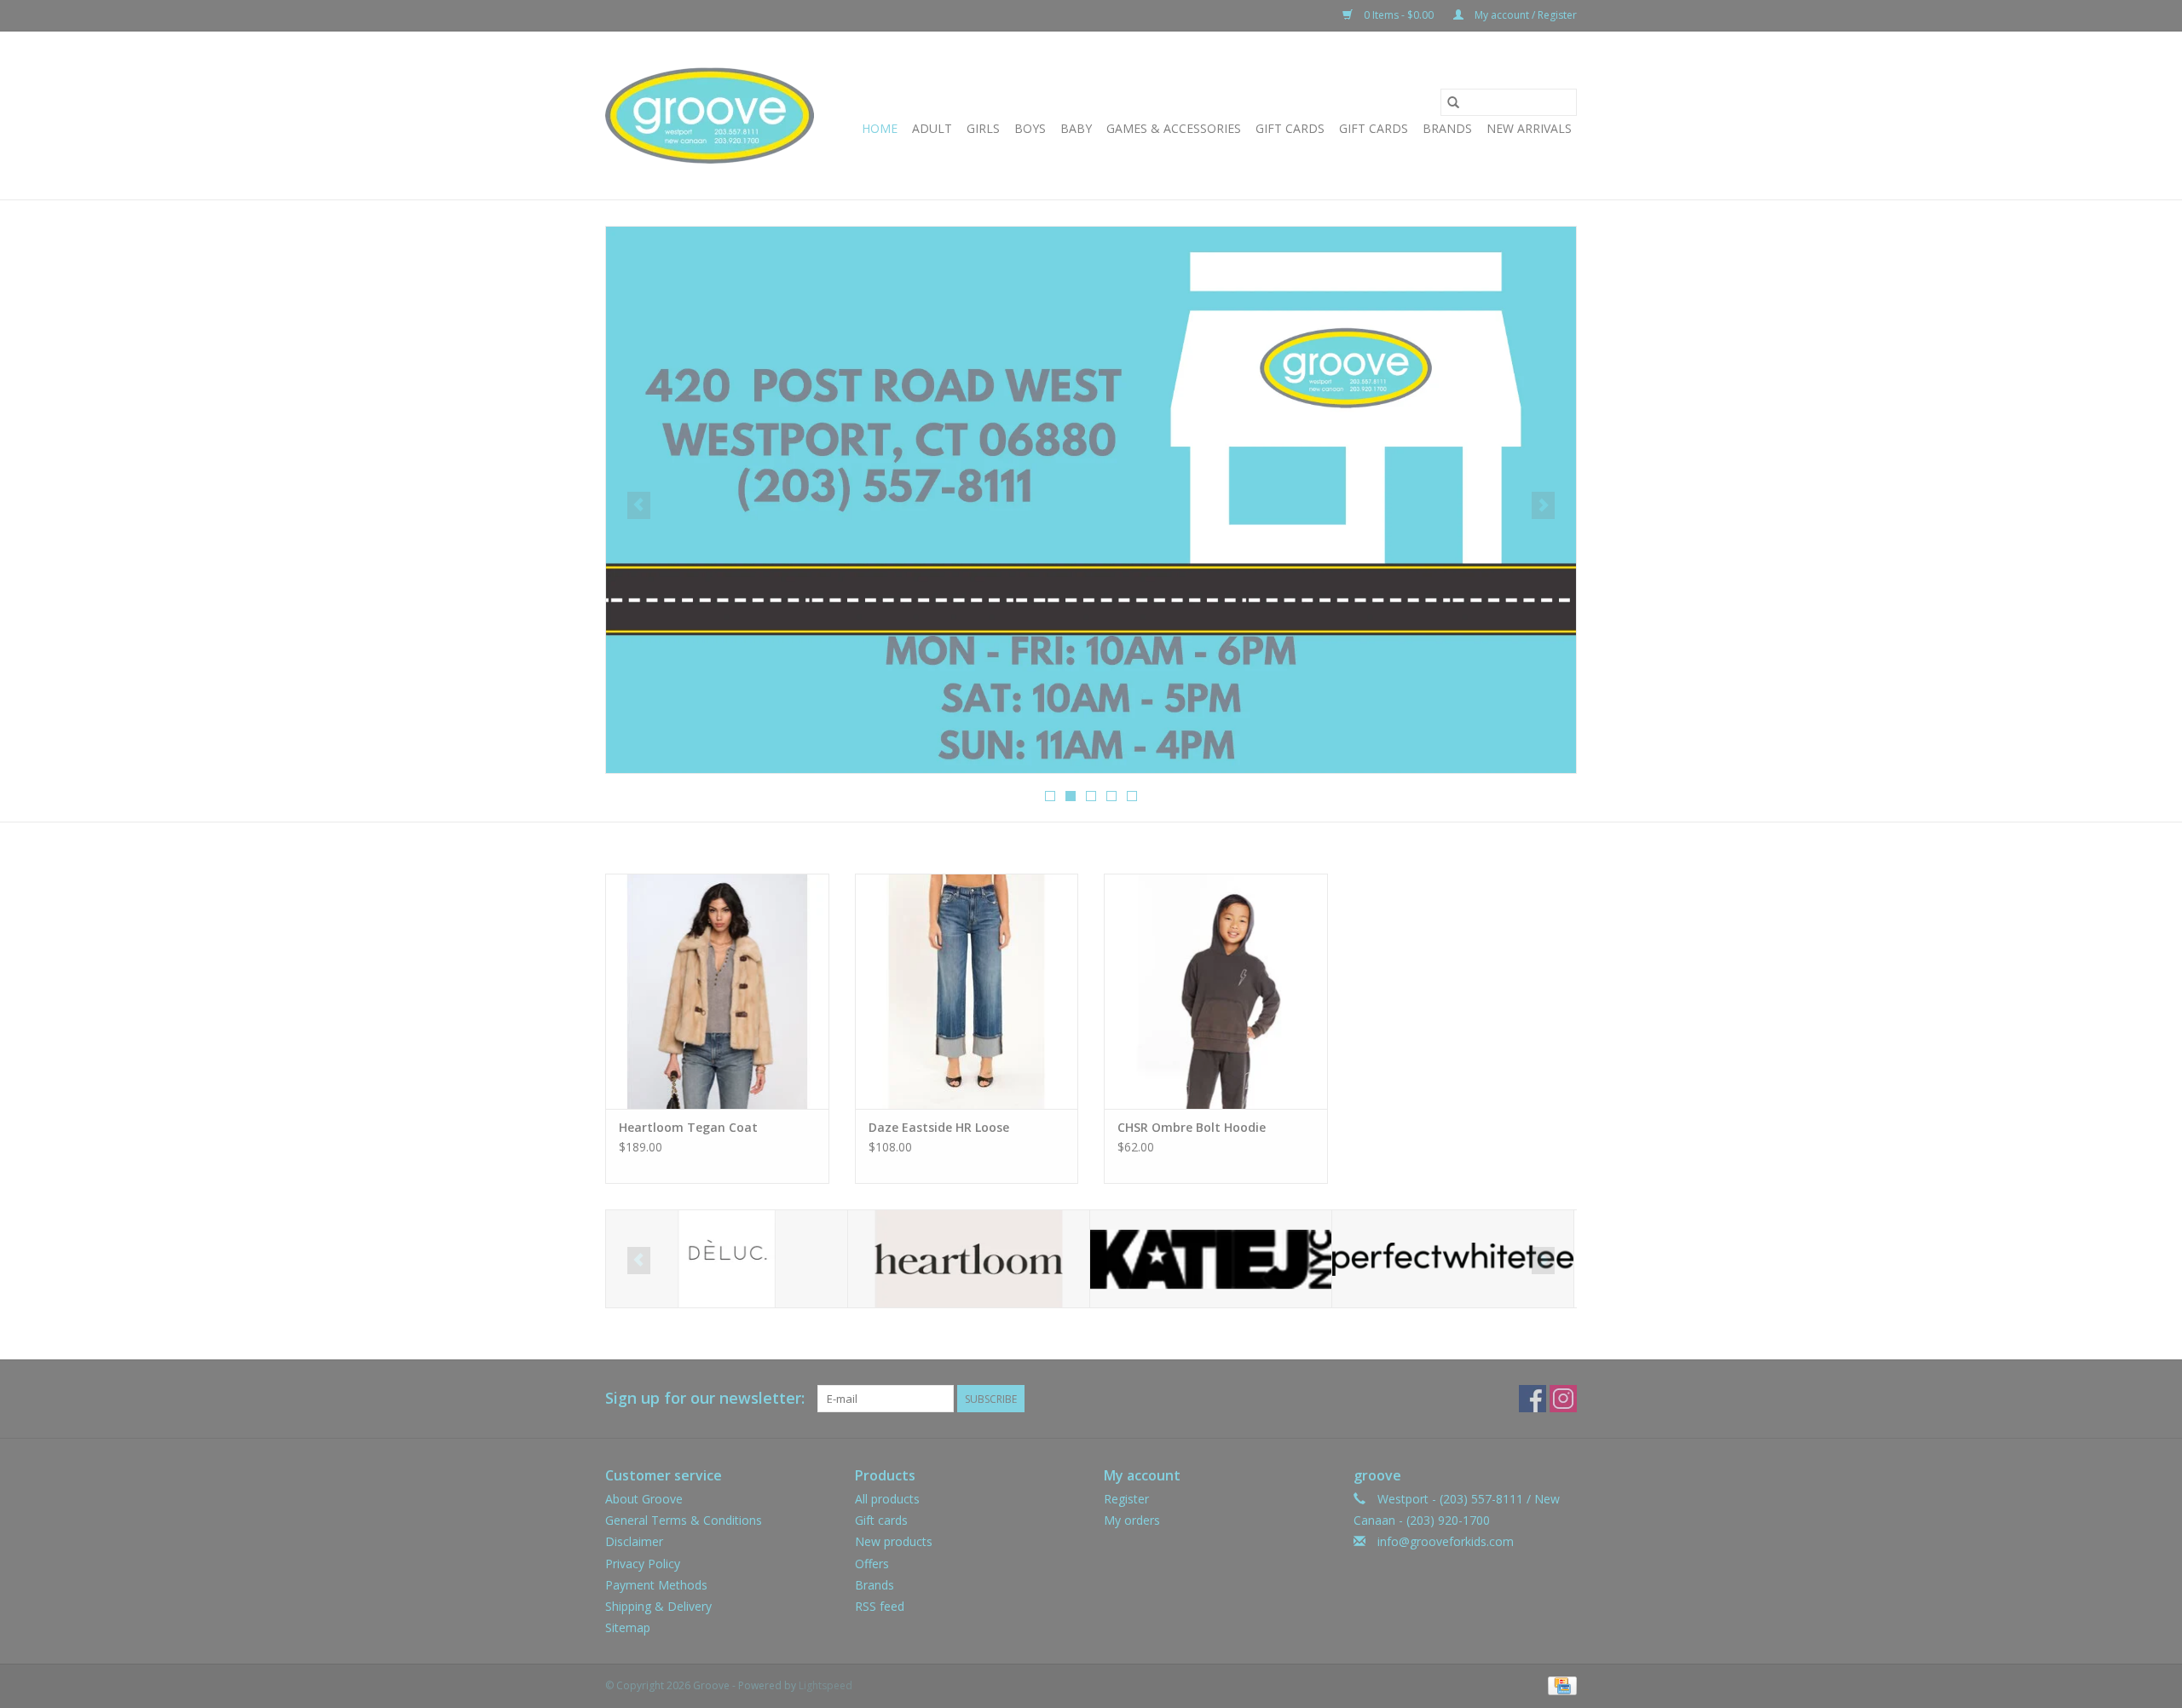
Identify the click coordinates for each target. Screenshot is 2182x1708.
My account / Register (1524, 15)
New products (894, 1541)
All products (887, 1499)
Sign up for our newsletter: (705, 1398)
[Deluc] (727, 1259)
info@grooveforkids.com (1446, 1541)
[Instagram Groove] (1563, 1399)
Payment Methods (656, 1585)
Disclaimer (634, 1541)
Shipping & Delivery (658, 1606)
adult (932, 128)
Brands (1447, 128)
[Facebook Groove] (1533, 1399)
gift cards (1290, 128)
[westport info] (1091, 500)
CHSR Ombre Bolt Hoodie (1192, 1127)
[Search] (1453, 102)
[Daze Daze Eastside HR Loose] (967, 991)
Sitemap (628, 1627)
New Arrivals (1529, 128)
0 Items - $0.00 (1399, 15)
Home (880, 128)
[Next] (1543, 505)
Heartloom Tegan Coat (688, 1127)
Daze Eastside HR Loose (939, 1127)
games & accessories (1174, 128)
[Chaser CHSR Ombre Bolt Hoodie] (1216, 991)
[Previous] (639, 505)
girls (983, 128)
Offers (872, 1564)
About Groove (644, 1499)
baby (1076, 128)
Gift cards (1374, 128)
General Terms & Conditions (684, 1520)
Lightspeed (825, 1685)
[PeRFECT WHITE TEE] (1453, 1259)
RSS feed (880, 1606)
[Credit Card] (1559, 1685)
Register (1126, 1499)
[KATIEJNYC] (1211, 1259)
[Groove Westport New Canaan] (710, 115)
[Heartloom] (969, 1259)
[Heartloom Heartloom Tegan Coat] (717, 991)
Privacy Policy (643, 1564)
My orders (1132, 1520)
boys (1030, 128)
